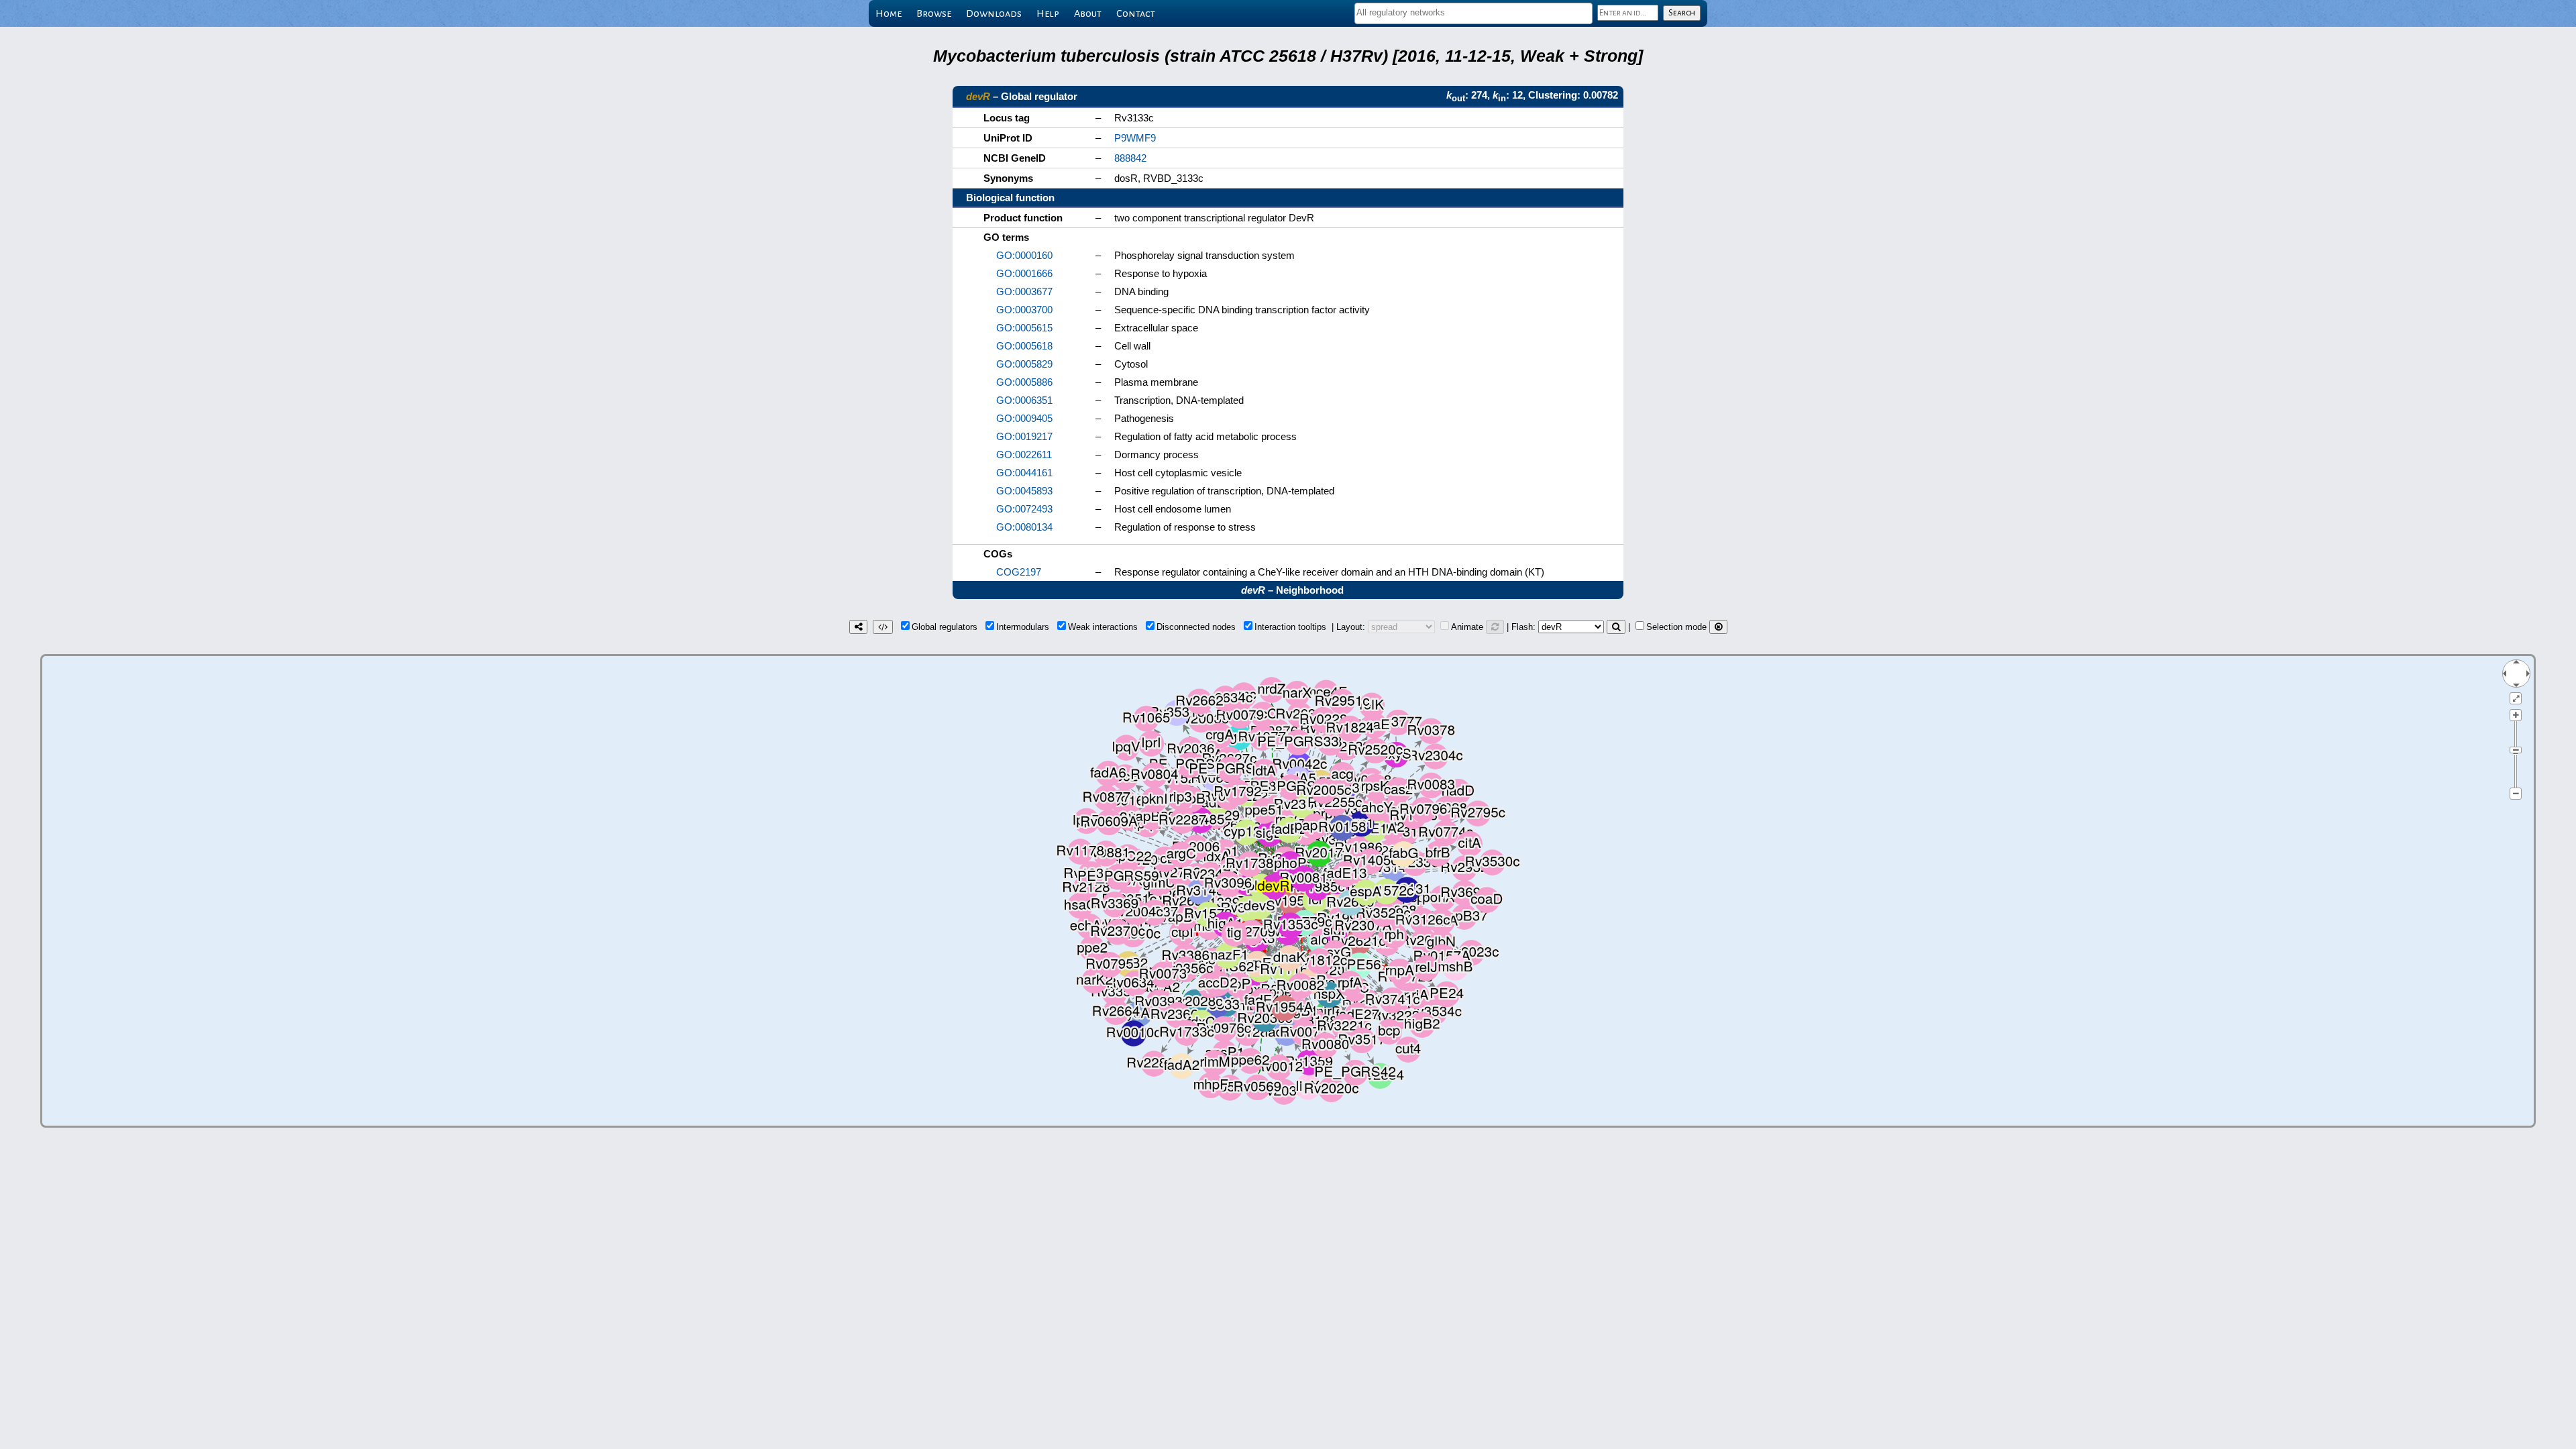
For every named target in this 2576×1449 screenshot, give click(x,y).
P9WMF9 (1135, 138)
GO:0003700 (1024, 310)
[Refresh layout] (1495, 627)
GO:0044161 (1024, 473)
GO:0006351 (1024, 400)
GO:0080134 (1024, 527)
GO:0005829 (1024, 364)
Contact (1136, 13)
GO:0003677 (1024, 291)
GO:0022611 (1024, 454)
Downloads (994, 13)
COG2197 (1019, 572)
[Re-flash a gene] (1616, 627)
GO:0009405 (1024, 418)
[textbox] (1473, 12)
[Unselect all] (1718, 627)
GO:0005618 (1024, 346)
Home (889, 13)
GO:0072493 (1024, 509)
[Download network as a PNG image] (858, 627)
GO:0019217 (1024, 436)
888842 (1130, 158)
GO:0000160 (1024, 255)
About (1088, 13)
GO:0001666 (1024, 273)
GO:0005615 (1024, 328)
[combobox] (1473, 13)
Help (1048, 13)
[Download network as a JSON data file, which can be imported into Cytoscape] (883, 627)
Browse (934, 13)
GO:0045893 (1024, 491)
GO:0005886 (1024, 382)
